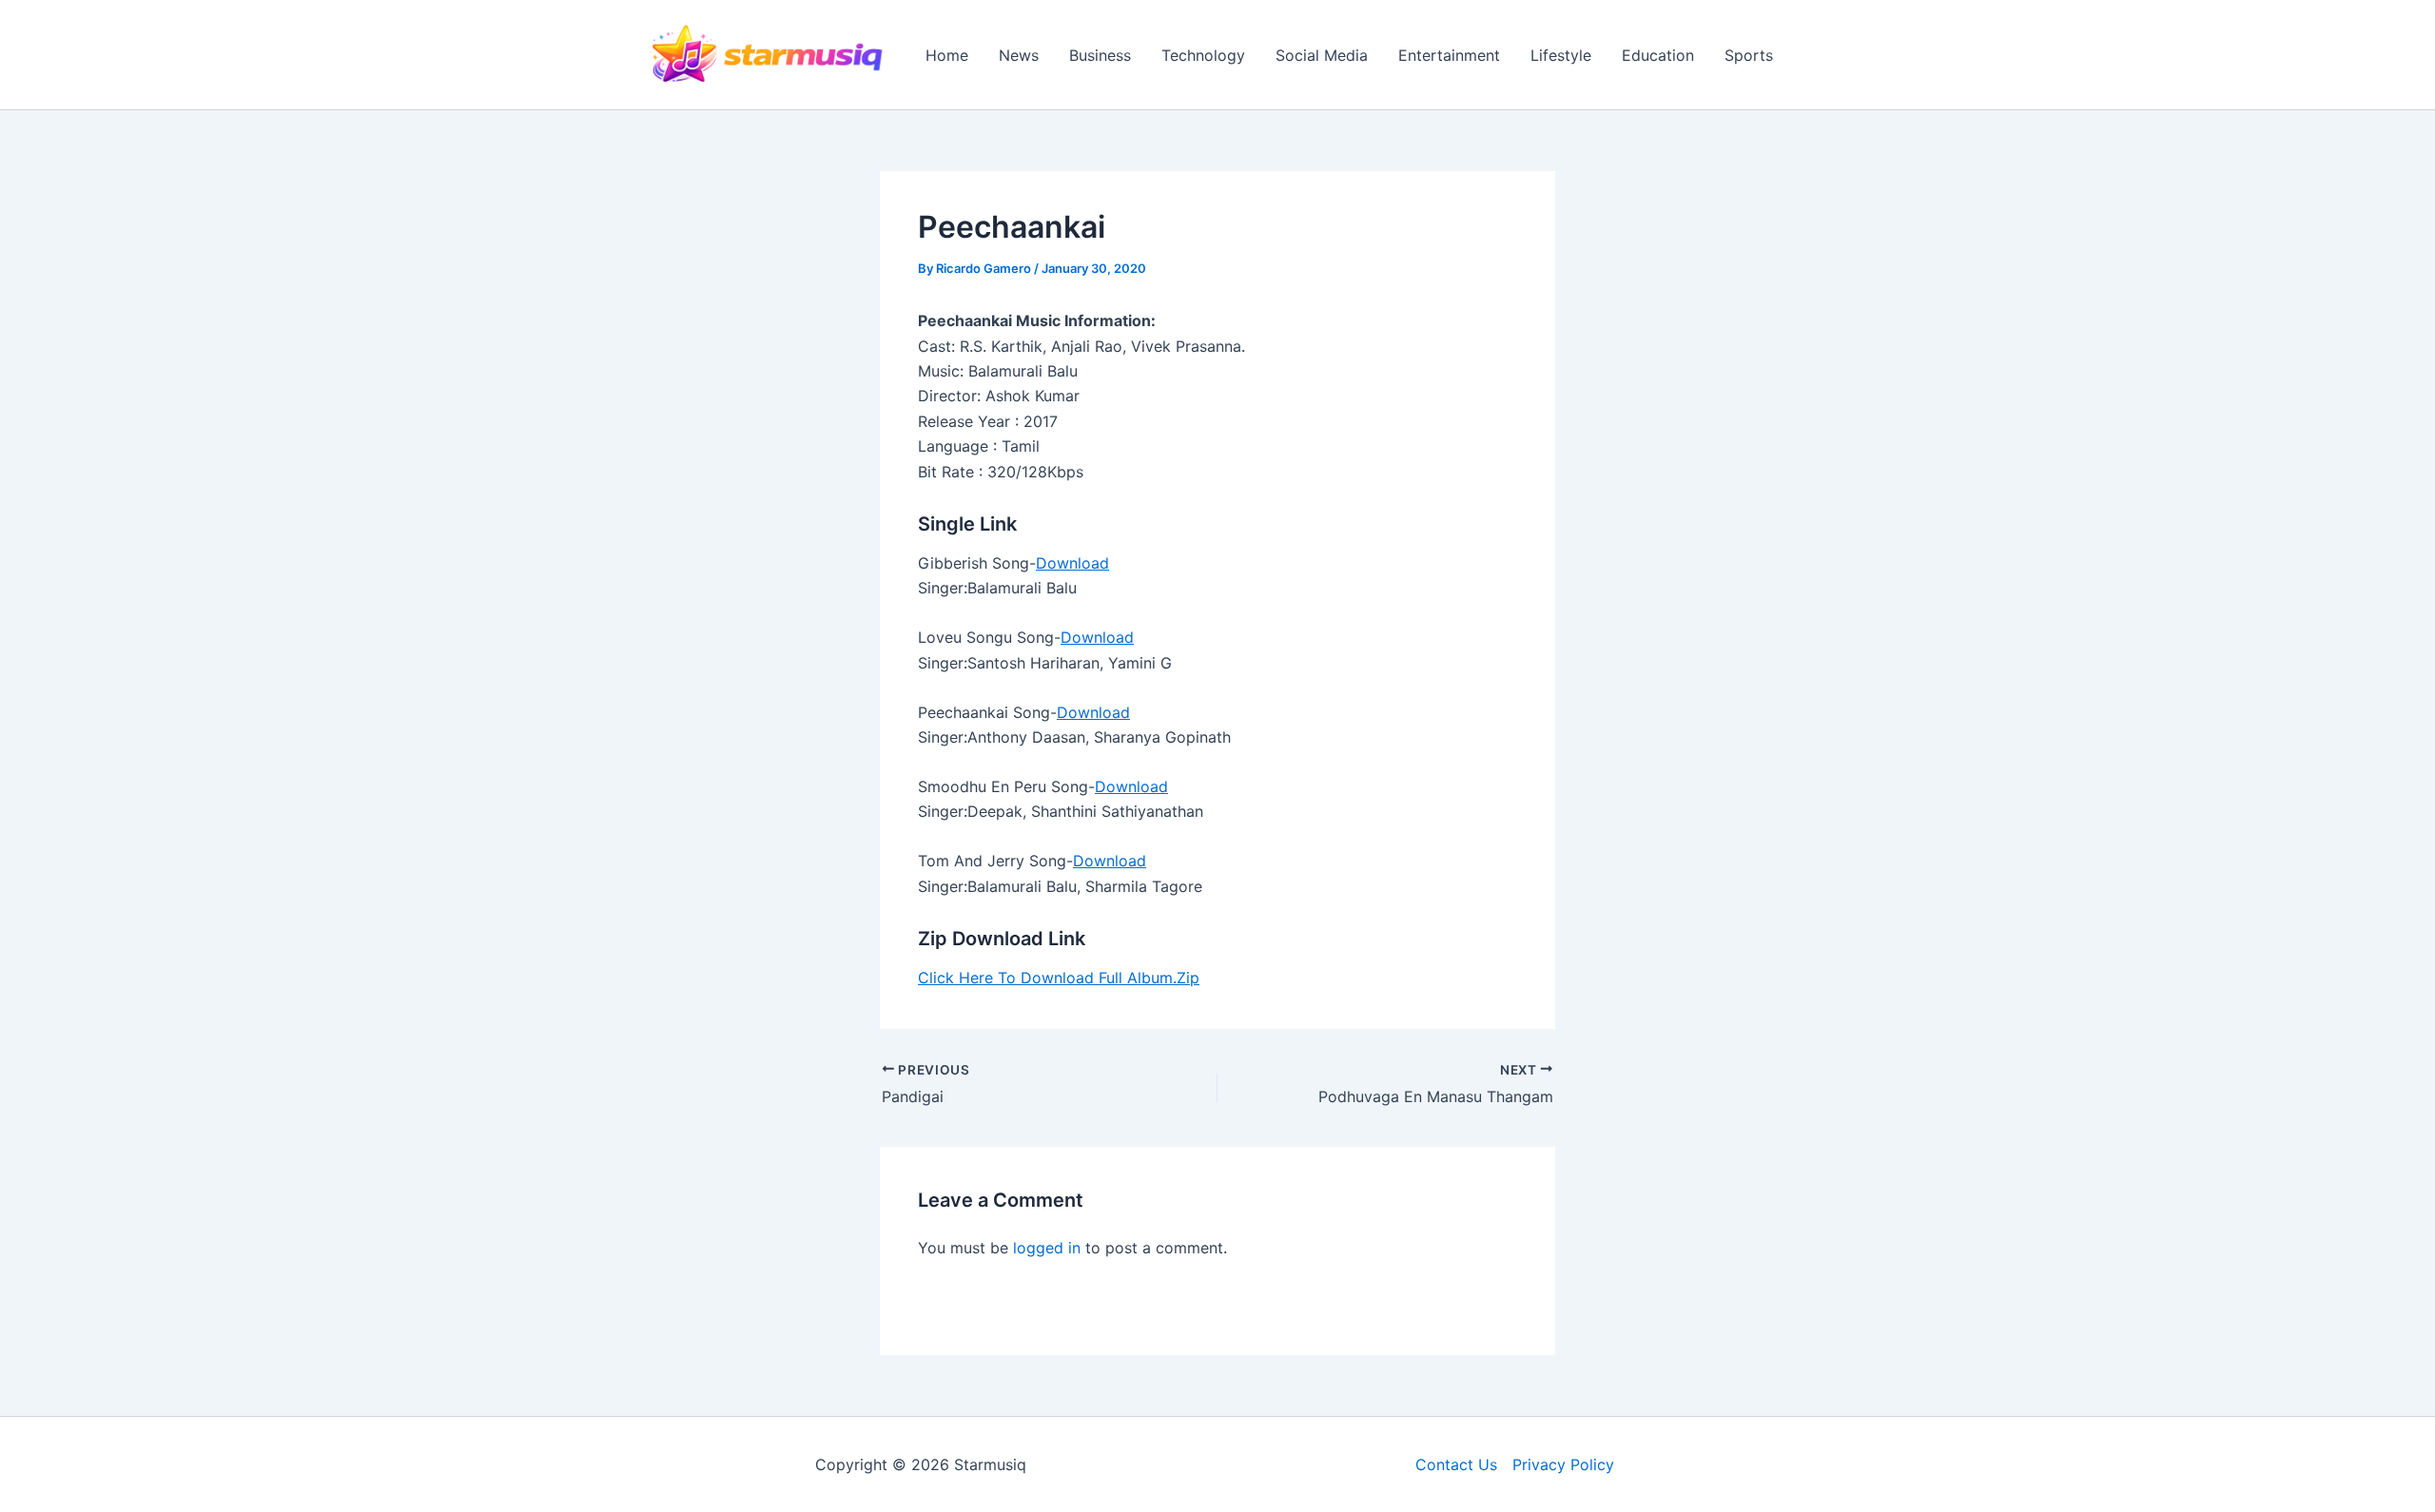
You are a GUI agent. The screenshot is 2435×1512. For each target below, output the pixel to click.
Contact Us (1456, 1464)
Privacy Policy (1563, 1464)
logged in (1047, 1248)
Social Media (1322, 55)
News (1019, 55)
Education (1658, 55)
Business (1100, 55)
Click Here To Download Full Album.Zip (1059, 978)
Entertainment (1449, 55)
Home (947, 55)
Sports (1749, 55)
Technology (1203, 55)
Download (1072, 563)
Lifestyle (1561, 55)
